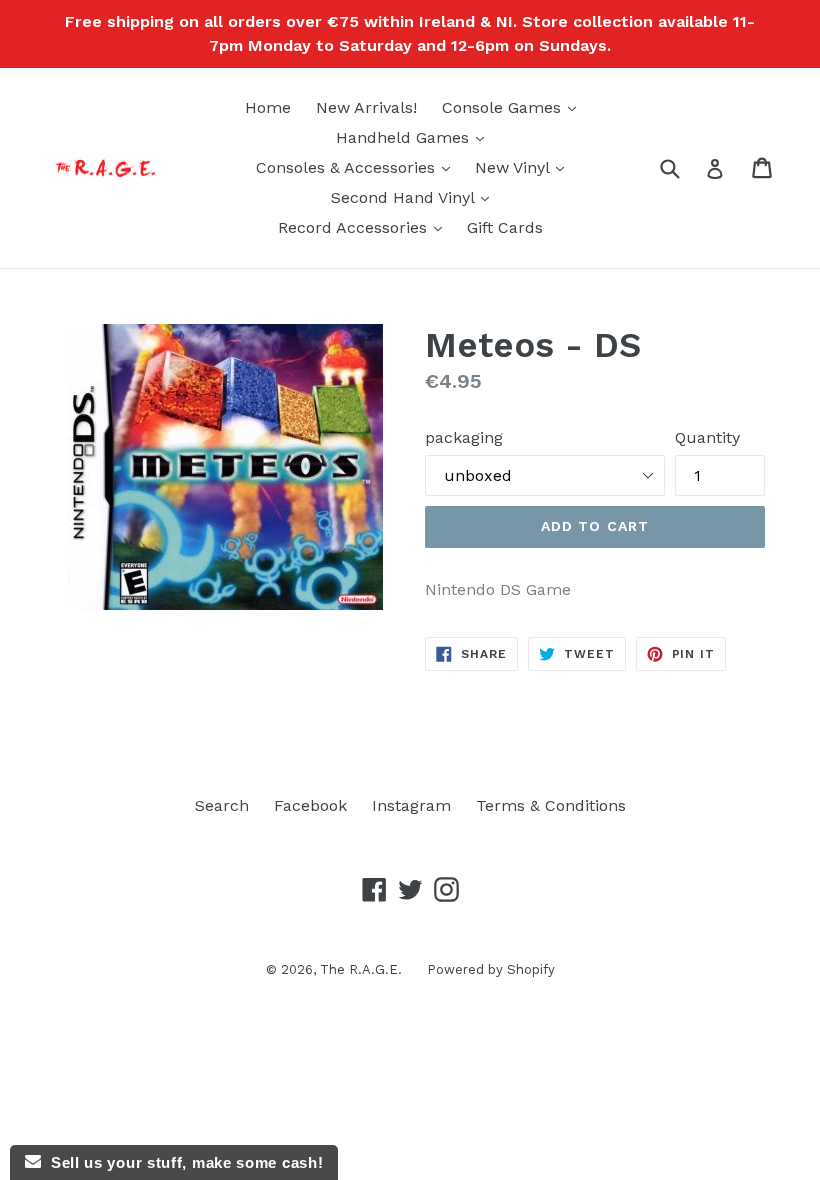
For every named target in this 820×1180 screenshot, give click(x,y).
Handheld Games (415, 137)
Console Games (514, 107)
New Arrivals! (366, 107)
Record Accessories (365, 227)
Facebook (310, 805)
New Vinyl (524, 167)
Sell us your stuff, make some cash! (182, 1162)
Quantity (707, 437)
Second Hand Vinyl (415, 197)
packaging (464, 437)
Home (268, 107)
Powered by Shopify (491, 969)
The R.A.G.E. (361, 969)
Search (222, 805)
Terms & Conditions (551, 805)
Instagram (411, 805)
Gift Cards (505, 227)
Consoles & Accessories (358, 167)
